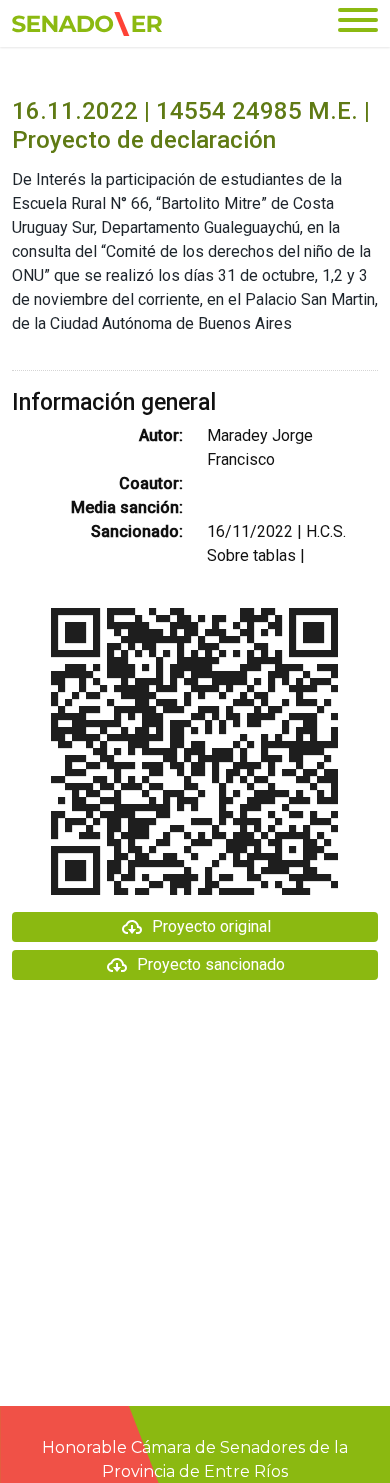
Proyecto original (211, 926)
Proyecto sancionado (211, 964)
